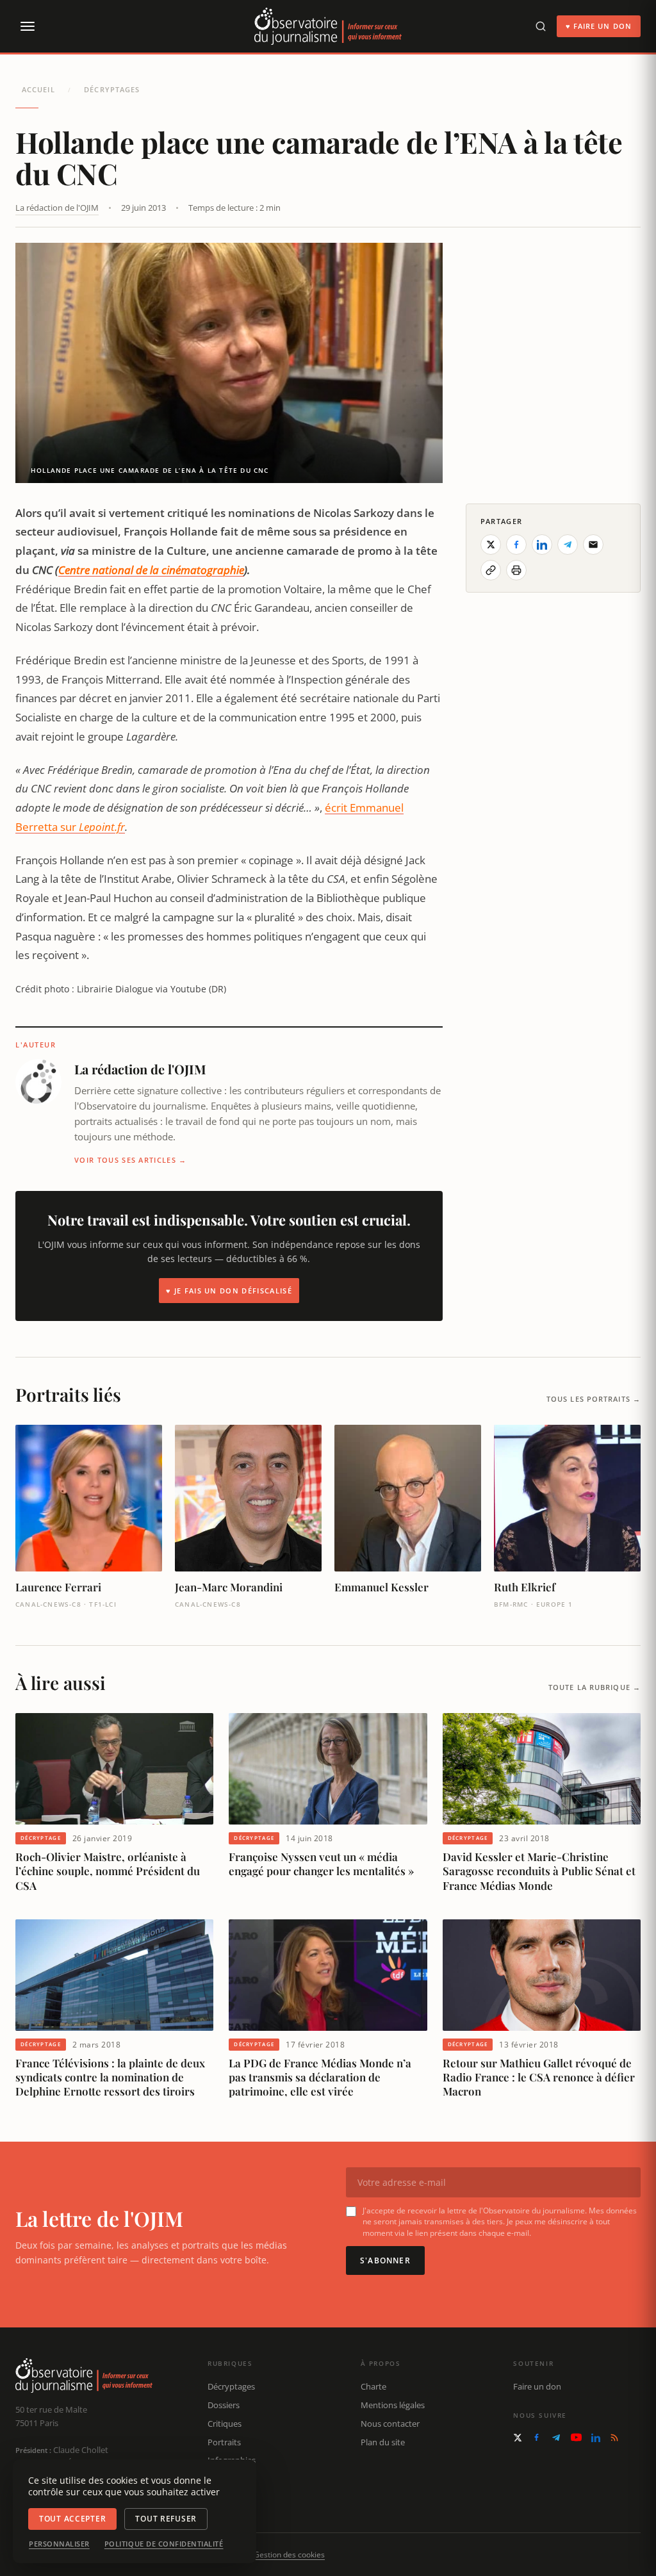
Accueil (38, 89)
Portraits (224, 2442)
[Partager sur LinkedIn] (542, 545)
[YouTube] (576, 2437)
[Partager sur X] (491, 545)
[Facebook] (537, 2437)
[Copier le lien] (491, 570)
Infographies (232, 2460)
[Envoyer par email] (593, 545)
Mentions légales (393, 2405)
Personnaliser (59, 2544)
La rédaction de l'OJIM (57, 208)
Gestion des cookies (289, 2555)
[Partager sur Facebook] (516, 545)
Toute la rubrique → (594, 1687)
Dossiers (224, 2405)
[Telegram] (556, 2438)
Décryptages (112, 89)
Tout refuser (166, 2519)
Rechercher (229, 2497)
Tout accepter (72, 2519)
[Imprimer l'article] (516, 570)
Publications (231, 2479)
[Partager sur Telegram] (568, 545)
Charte (373, 2386)
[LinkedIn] (596, 2438)
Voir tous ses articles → (131, 1160)
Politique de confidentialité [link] (164, 2544)
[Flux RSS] (614, 2438)
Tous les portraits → (594, 1399)
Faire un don (537, 2386)
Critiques (225, 2424)
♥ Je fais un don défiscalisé (229, 1291)
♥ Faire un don (599, 26)
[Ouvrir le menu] (27, 26)
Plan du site (383, 2442)
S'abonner (385, 2260)
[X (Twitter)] (518, 2438)
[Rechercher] (541, 26)
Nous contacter (390, 2424)
